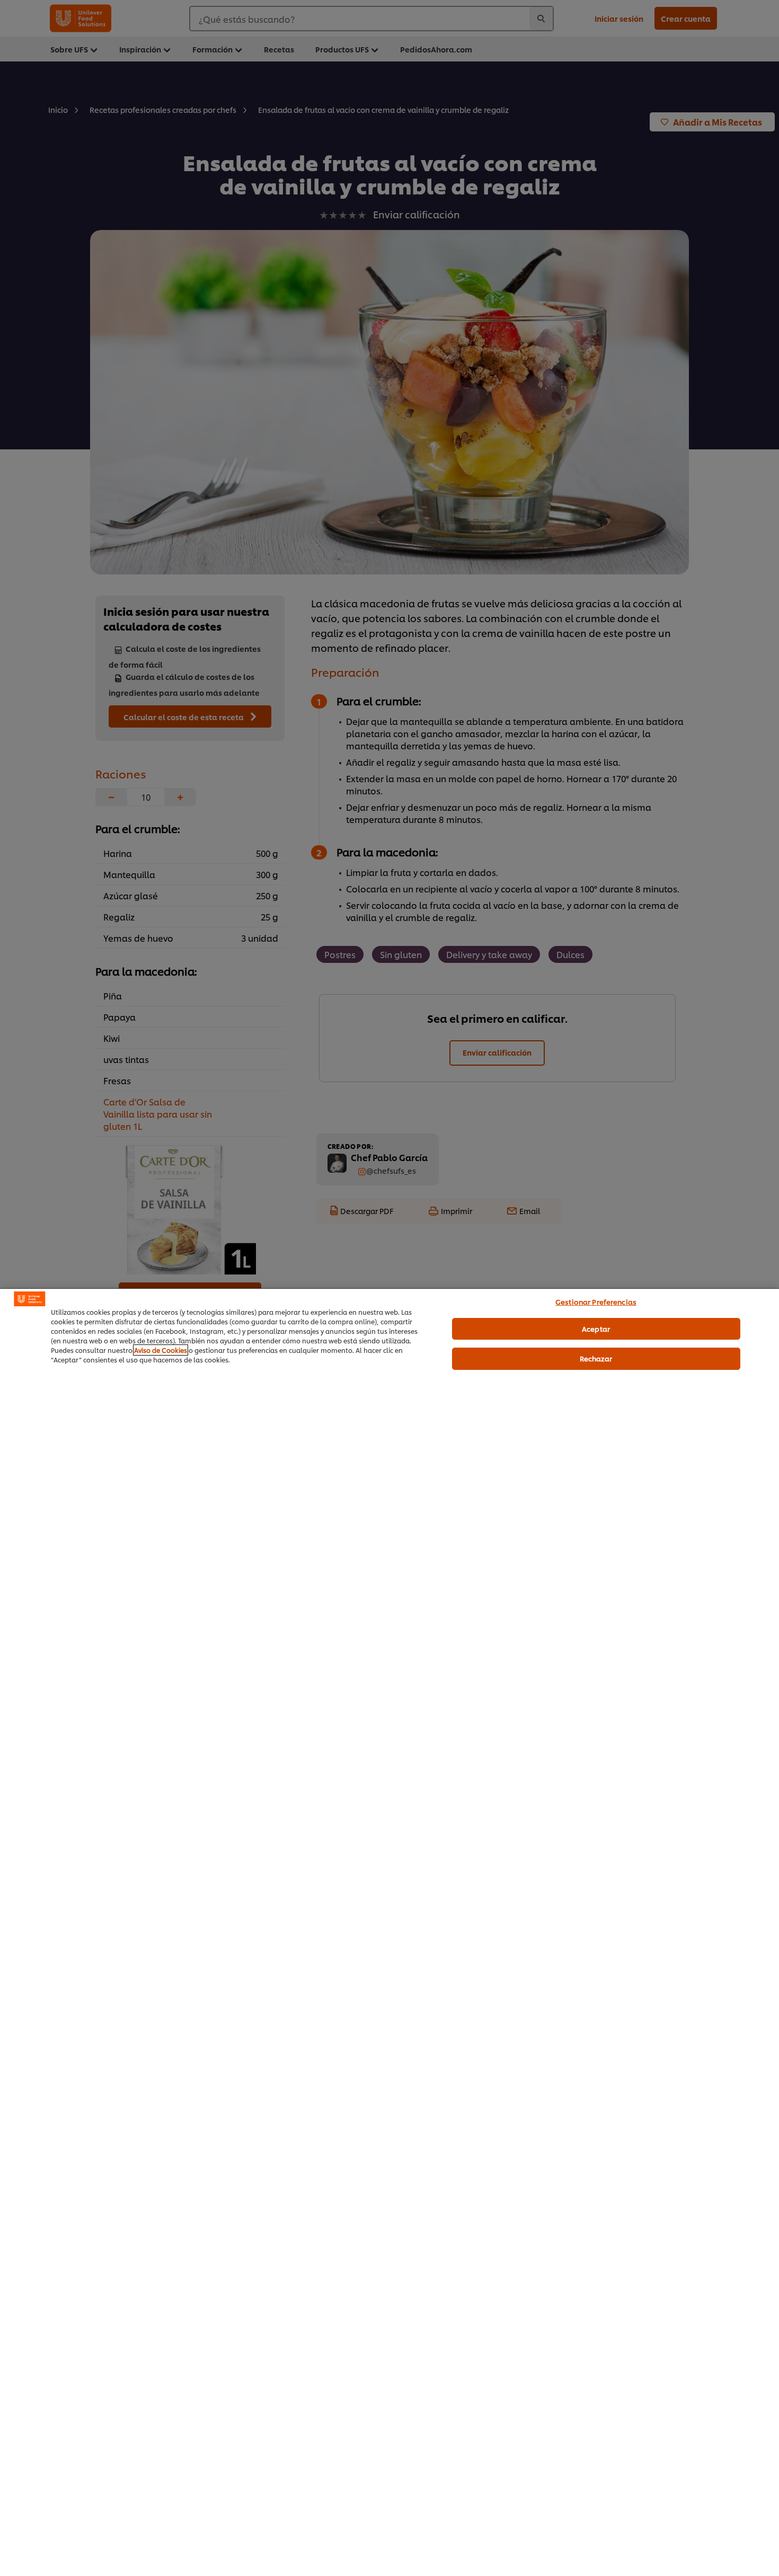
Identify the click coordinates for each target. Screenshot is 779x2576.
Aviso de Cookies (161, 1350)
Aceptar (596, 1328)
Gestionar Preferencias (596, 1302)
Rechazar (596, 1358)
